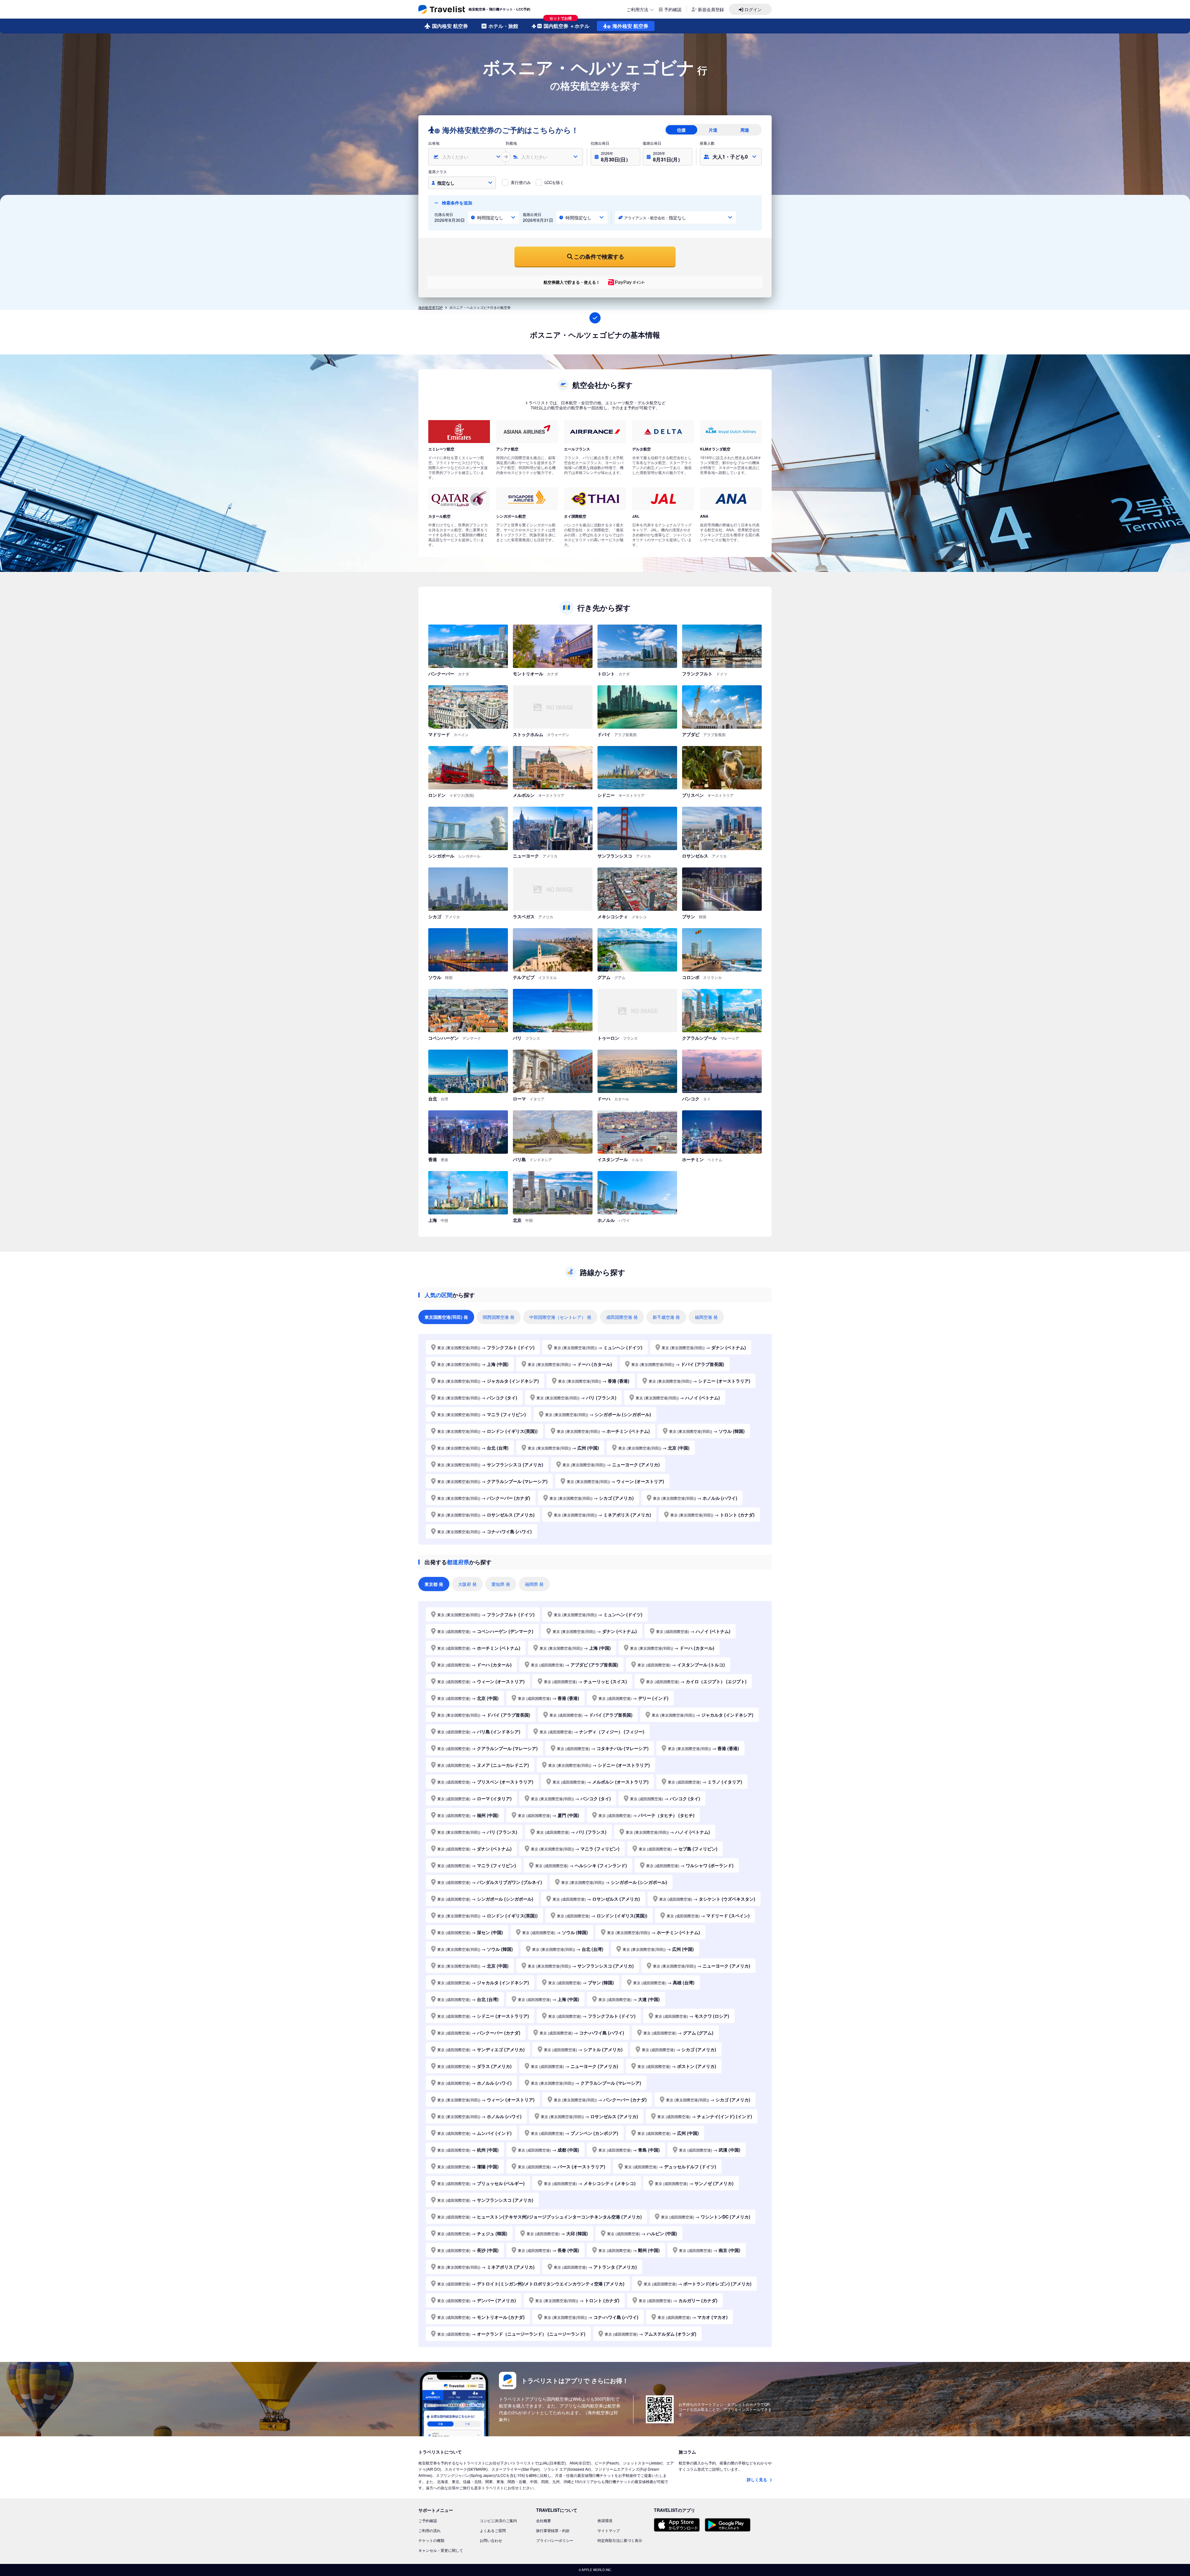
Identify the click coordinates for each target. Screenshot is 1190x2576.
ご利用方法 (637, 9)
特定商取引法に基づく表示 (620, 2540)
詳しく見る (758, 2479)
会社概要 (544, 2520)
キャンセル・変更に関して (441, 2550)
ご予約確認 (428, 2520)
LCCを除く (554, 182)
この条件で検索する (599, 257)
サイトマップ (609, 2530)
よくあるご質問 (493, 2530)
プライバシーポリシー (555, 2540)
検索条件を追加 (456, 203)
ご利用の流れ (430, 2530)
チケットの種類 (431, 2540)
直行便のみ (521, 182)
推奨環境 (605, 2520)
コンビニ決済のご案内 (498, 2520)
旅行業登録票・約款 (553, 2530)
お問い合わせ (491, 2540)
